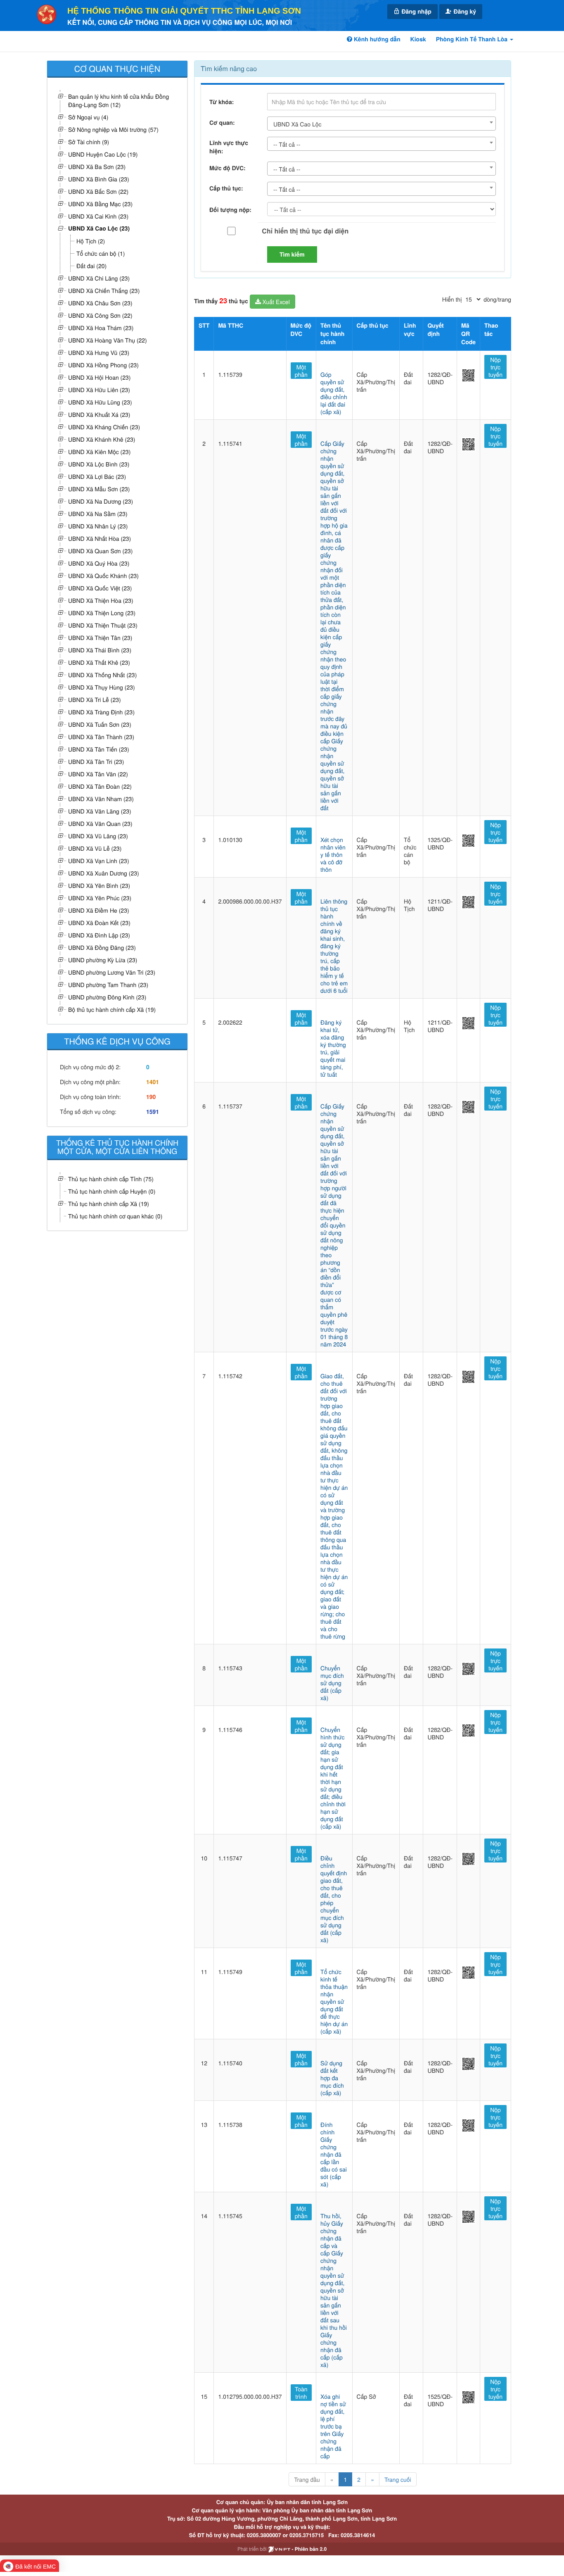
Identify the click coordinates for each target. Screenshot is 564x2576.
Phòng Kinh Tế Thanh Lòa (473, 39)
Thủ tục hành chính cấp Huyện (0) (112, 1191)
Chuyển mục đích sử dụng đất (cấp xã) (332, 1683)
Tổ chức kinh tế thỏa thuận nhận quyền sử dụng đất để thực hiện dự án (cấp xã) (334, 2001)
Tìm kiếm (292, 255)
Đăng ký (464, 12)
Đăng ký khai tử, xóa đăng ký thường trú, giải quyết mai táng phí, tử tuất (333, 1048)
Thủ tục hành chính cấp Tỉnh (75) (111, 1179)
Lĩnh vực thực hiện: (229, 147)
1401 (153, 1082)
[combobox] (382, 124)
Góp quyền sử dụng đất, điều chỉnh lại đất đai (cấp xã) (334, 393)
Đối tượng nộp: (230, 210)
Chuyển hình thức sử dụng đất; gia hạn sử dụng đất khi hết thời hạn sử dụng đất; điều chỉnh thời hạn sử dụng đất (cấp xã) (333, 1778)
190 (151, 1097)
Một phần (301, 371)
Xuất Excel (275, 302)
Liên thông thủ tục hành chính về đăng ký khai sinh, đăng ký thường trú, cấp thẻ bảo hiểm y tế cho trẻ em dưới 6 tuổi (334, 946)
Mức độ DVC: (227, 168)
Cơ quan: (222, 123)
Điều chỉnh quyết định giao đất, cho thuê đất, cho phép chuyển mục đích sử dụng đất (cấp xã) (334, 1899)
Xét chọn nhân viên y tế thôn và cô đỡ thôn (333, 854)
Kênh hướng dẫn (376, 39)
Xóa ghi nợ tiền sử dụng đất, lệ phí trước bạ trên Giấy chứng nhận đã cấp (333, 2426)
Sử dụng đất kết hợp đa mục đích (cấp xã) (332, 2078)
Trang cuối (398, 2479)
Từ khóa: (222, 102)
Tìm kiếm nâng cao (229, 68)
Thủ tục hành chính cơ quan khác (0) (115, 1216)
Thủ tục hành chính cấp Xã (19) (109, 1204)
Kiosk (418, 39)
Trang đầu (307, 2479)
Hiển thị (452, 299)
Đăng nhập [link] (416, 12)
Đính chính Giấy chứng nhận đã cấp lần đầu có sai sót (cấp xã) (334, 2154)
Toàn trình (301, 2393)
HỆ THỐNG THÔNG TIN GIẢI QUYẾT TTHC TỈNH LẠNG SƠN (184, 11)
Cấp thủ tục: (226, 188)
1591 (153, 1112)
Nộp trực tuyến (495, 367)
